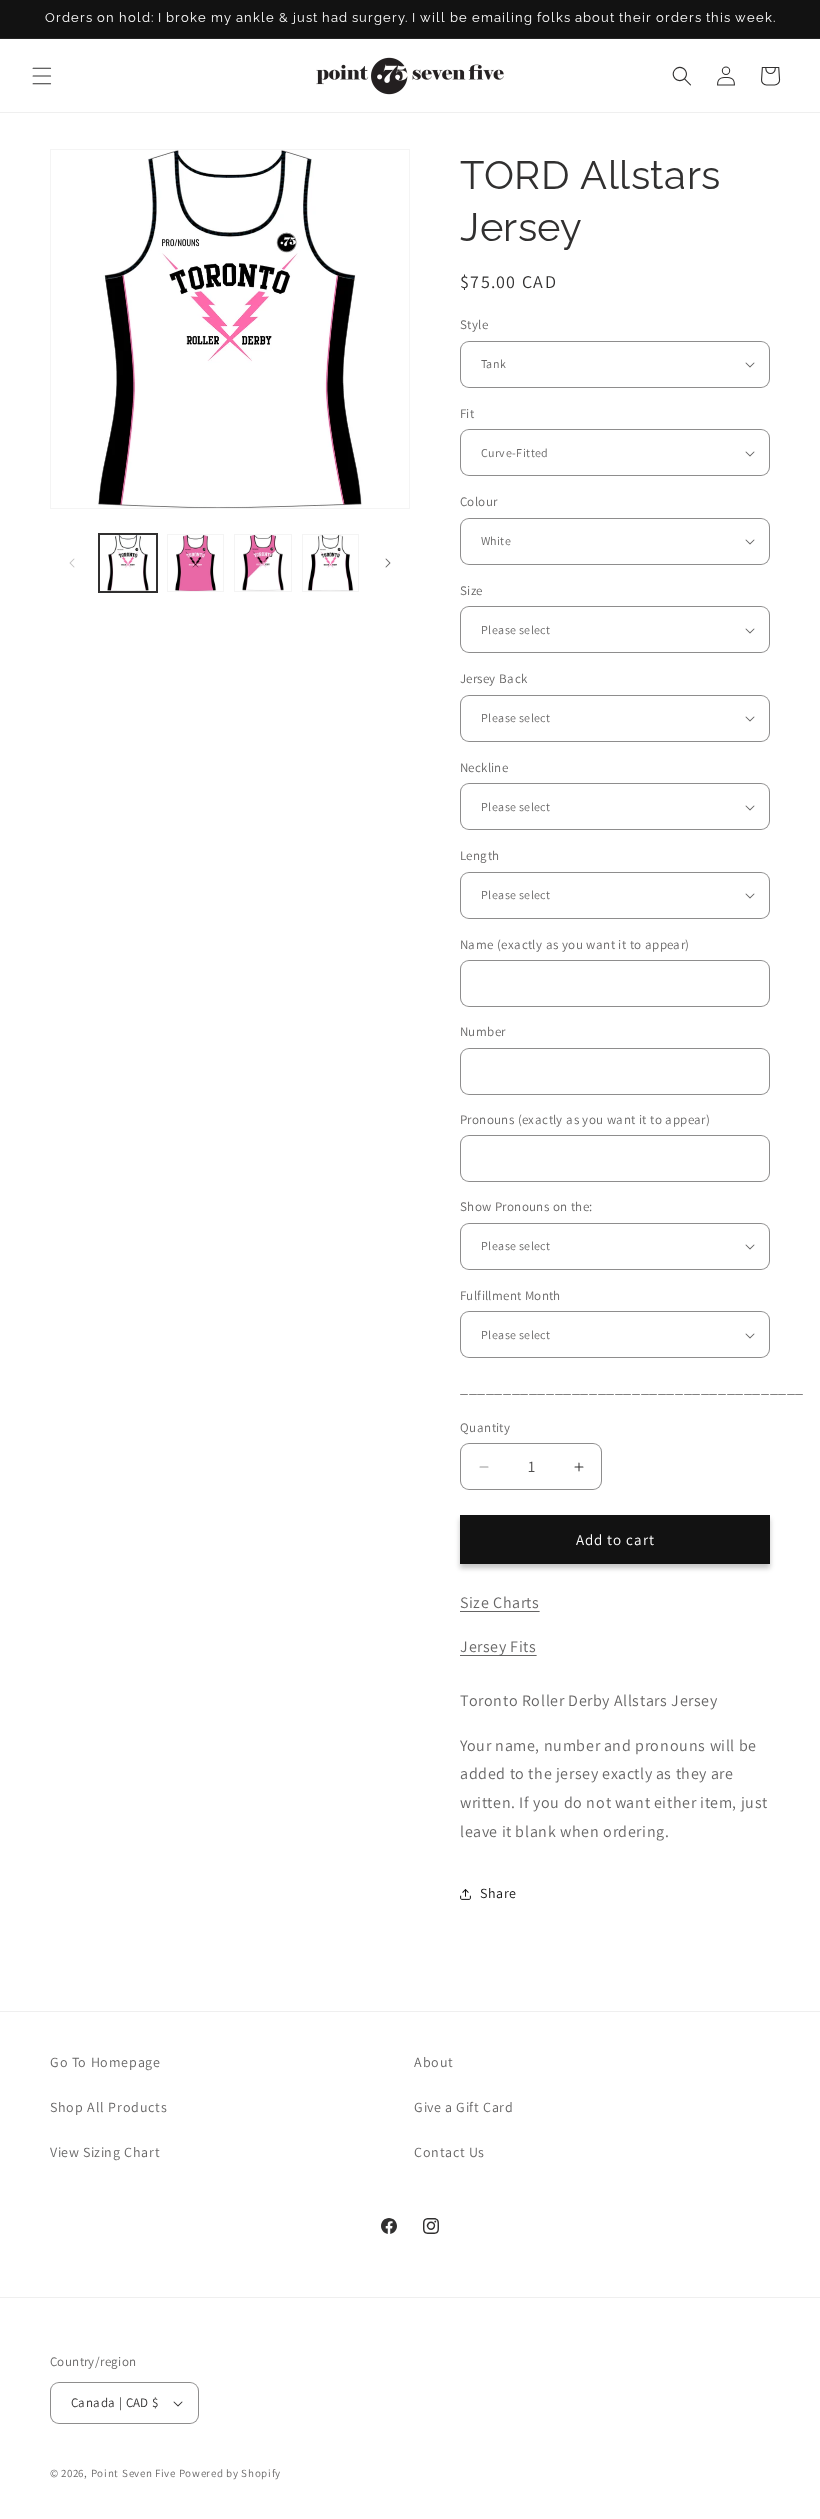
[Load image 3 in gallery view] (263, 563)
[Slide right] (388, 563)
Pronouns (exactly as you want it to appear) (585, 1119)
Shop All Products (108, 2107)
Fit (467, 413)
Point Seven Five (135, 2473)
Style (474, 324)
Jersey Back (493, 678)
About (434, 2062)
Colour (478, 501)
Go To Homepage (105, 2062)
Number (482, 1031)
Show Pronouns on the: (526, 1206)
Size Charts (500, 1602)
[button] (42, 76)
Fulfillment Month (510, 1295)
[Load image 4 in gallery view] (331, 563)
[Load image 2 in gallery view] (196, 563)
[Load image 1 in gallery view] (128, 563)
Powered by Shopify (230, 2473)
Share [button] (498, 1893)
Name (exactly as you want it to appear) (575, 944)
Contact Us (449, 2152)
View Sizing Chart (105, 2152)
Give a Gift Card (464, 2107)
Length (479, 855)
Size (471, 590)
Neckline (484, 767)
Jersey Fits (498, 1646)
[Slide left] (72, 563)
